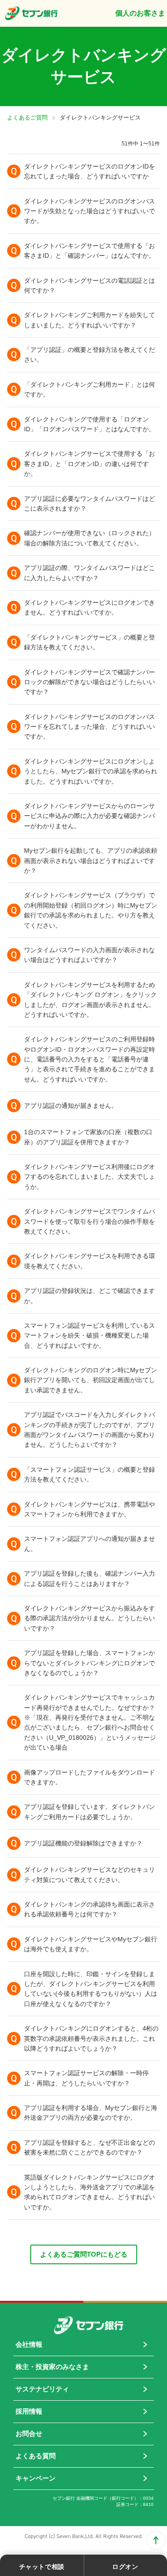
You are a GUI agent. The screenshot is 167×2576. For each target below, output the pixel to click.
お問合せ (29, 2434)
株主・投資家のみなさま (52, 2367)
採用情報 (29, 2411)
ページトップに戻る (156, 2540)
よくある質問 (36, 2456)
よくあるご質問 (27, 118)
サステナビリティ (42, 2389)
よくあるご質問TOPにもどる (84, 2254)
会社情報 (29, 2344)
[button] (83, 171)
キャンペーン (36, 2478)
